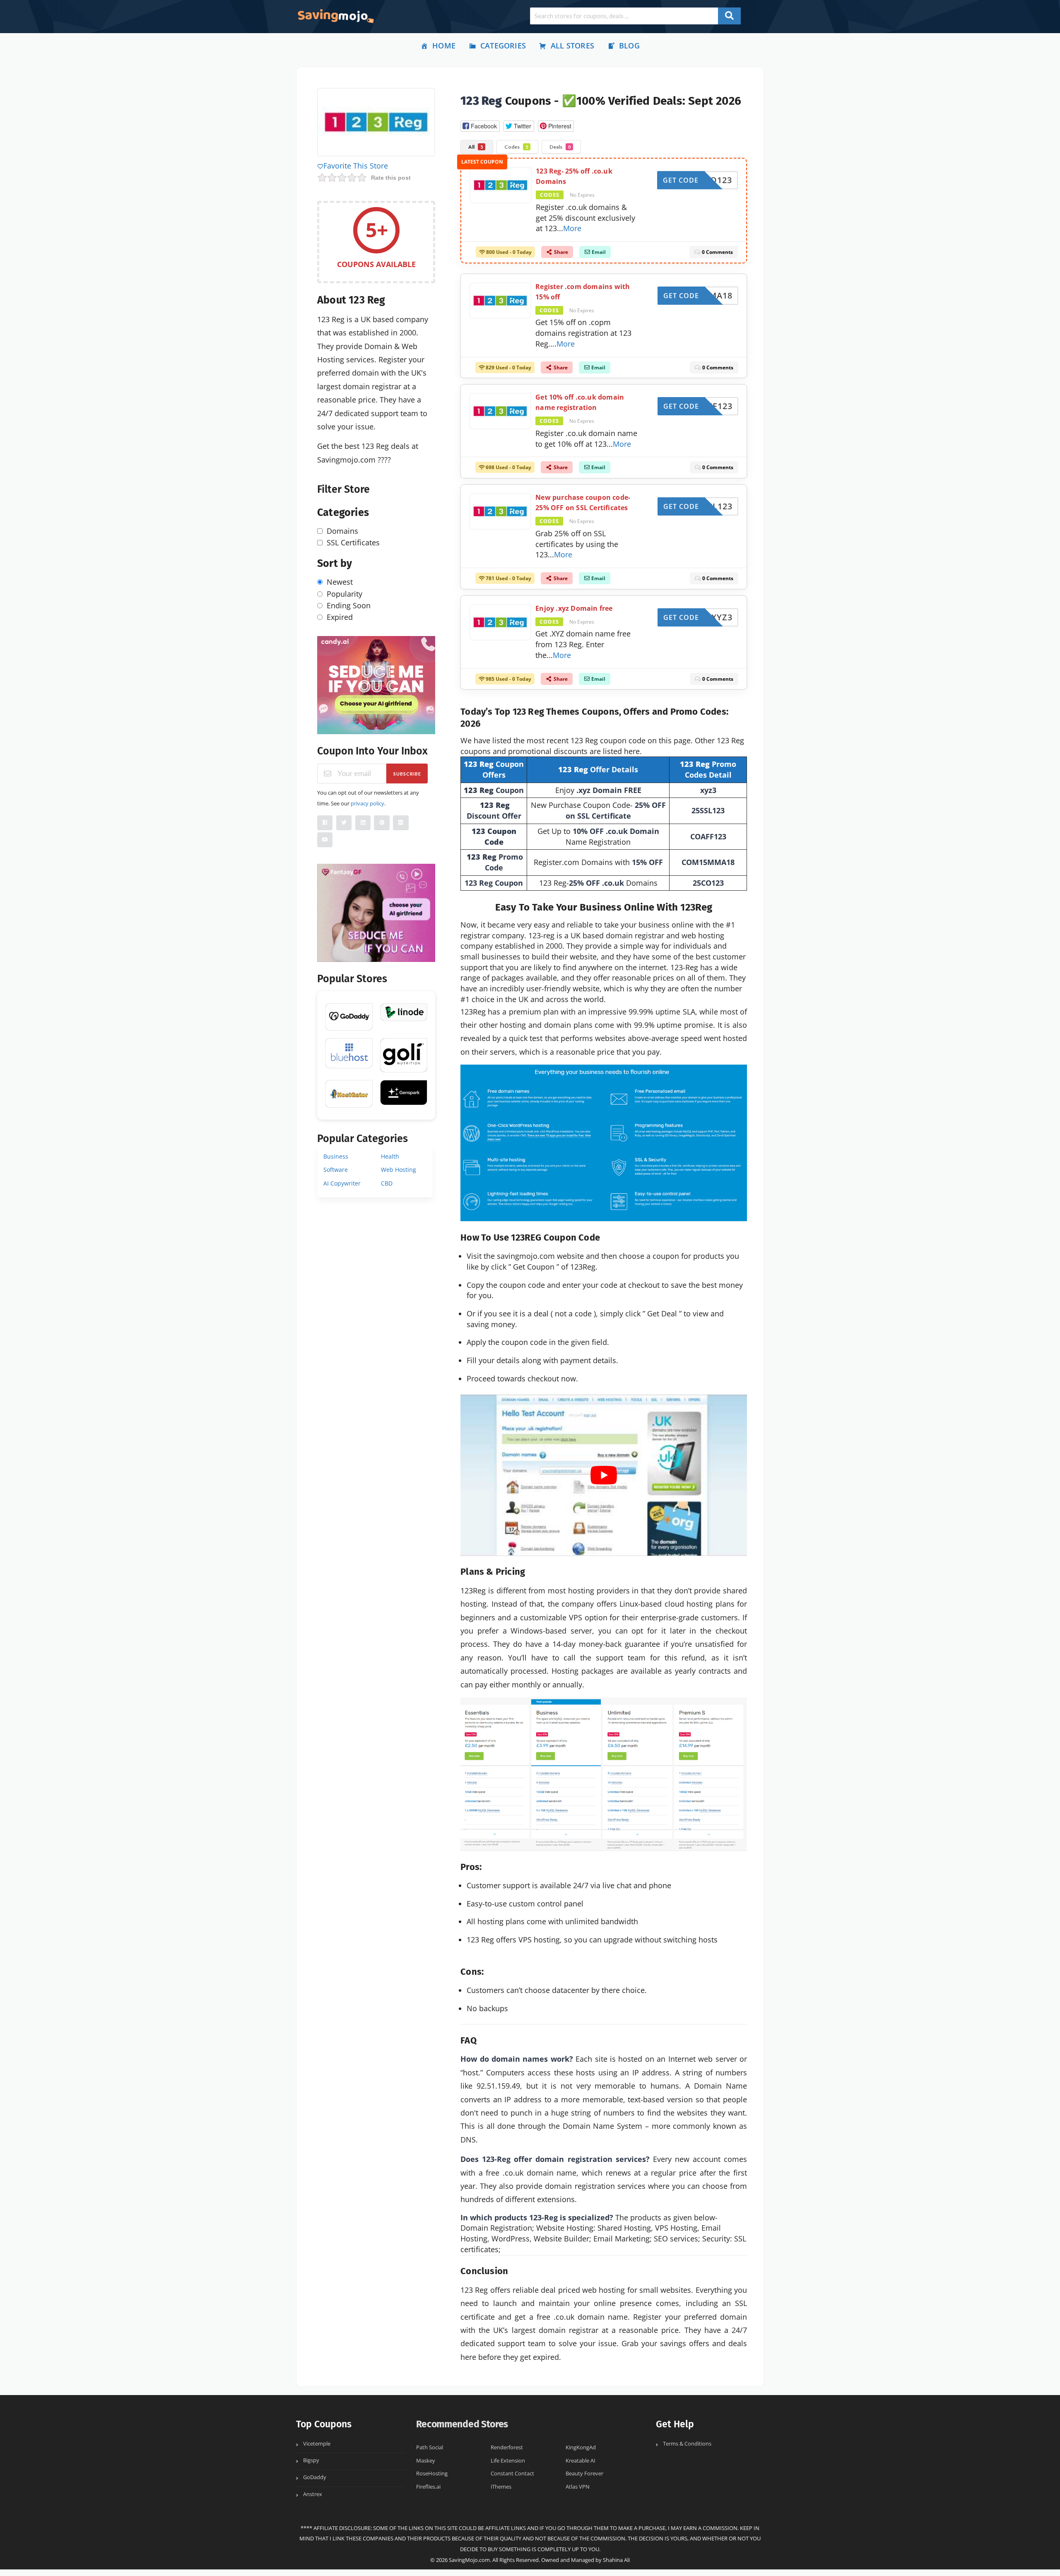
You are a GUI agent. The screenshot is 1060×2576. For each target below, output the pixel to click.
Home (444, 46)
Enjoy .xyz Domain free (574, 608)
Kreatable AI (581, 2461)
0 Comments (717, 256)
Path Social (430, 2447)
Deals (560, 147)
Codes (516, 147)
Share (560, 256)
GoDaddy (315, 2477)
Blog (629, 46)
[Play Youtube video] (604, 1475)
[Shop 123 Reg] (376, 123)
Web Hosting (399, 1170)
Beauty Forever (584, 2474)
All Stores (572, 46)
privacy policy (367, 803)
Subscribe (407, 774)
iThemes (501, 2487)
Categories (503, 46)
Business (336, 1156)
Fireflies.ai (428, 2487)
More (572, 232)
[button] (480, 126)
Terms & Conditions (687, 2444)
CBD (387, 1183)
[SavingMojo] (335, 16)
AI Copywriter (342, 1183)
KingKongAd (581, 2447)
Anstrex (313, 2494)
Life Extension (508, 2461)
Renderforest (507, 2447)
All (476, 147)
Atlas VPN (578, 2487)
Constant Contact (512, 2474)
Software (336, 1170)
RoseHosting (432, 2474)
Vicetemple (317, 2444)
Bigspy (311, 2460)
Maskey (426, 2461)
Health (390, 1156)
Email (598, 256)
